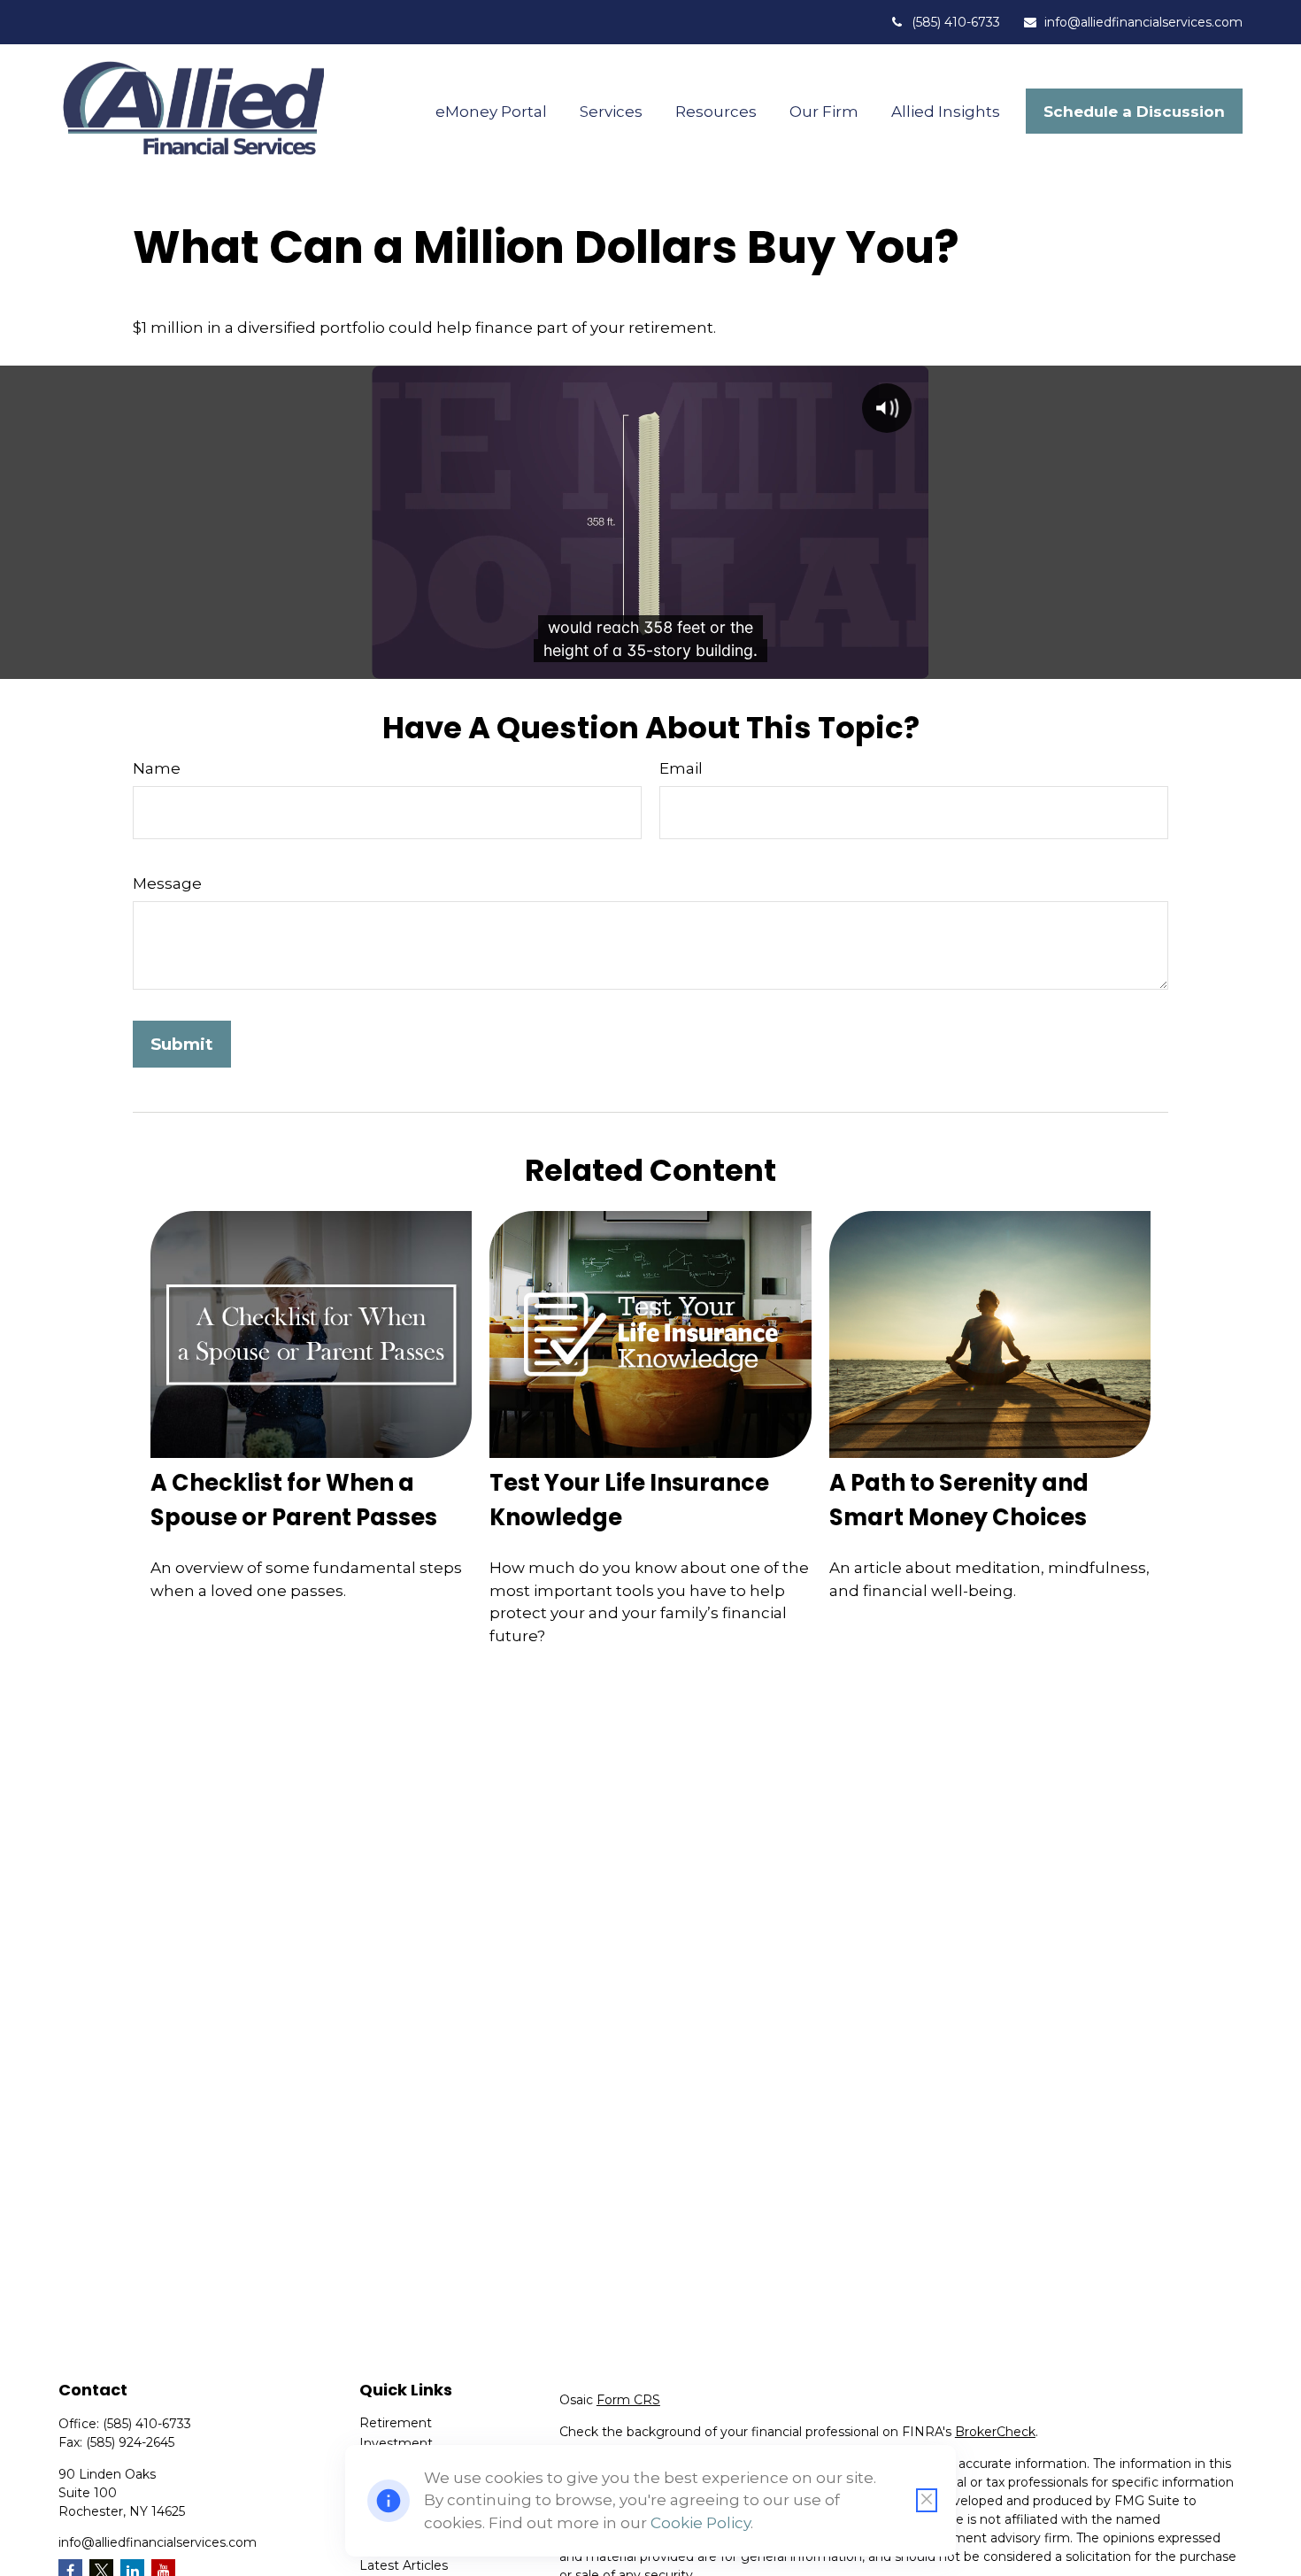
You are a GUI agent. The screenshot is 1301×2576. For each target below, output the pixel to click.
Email (681, 768)
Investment (396, 2443)
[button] (492, 111)
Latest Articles (404, 2565)
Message (167, 883)
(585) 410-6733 (956, 22)
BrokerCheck (995, 2432)
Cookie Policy (701, 2523)
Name (157, 768)
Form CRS (628, 2400)
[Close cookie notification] (927, 2500)
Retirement (396, 2423)
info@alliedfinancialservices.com (1143, 22)
